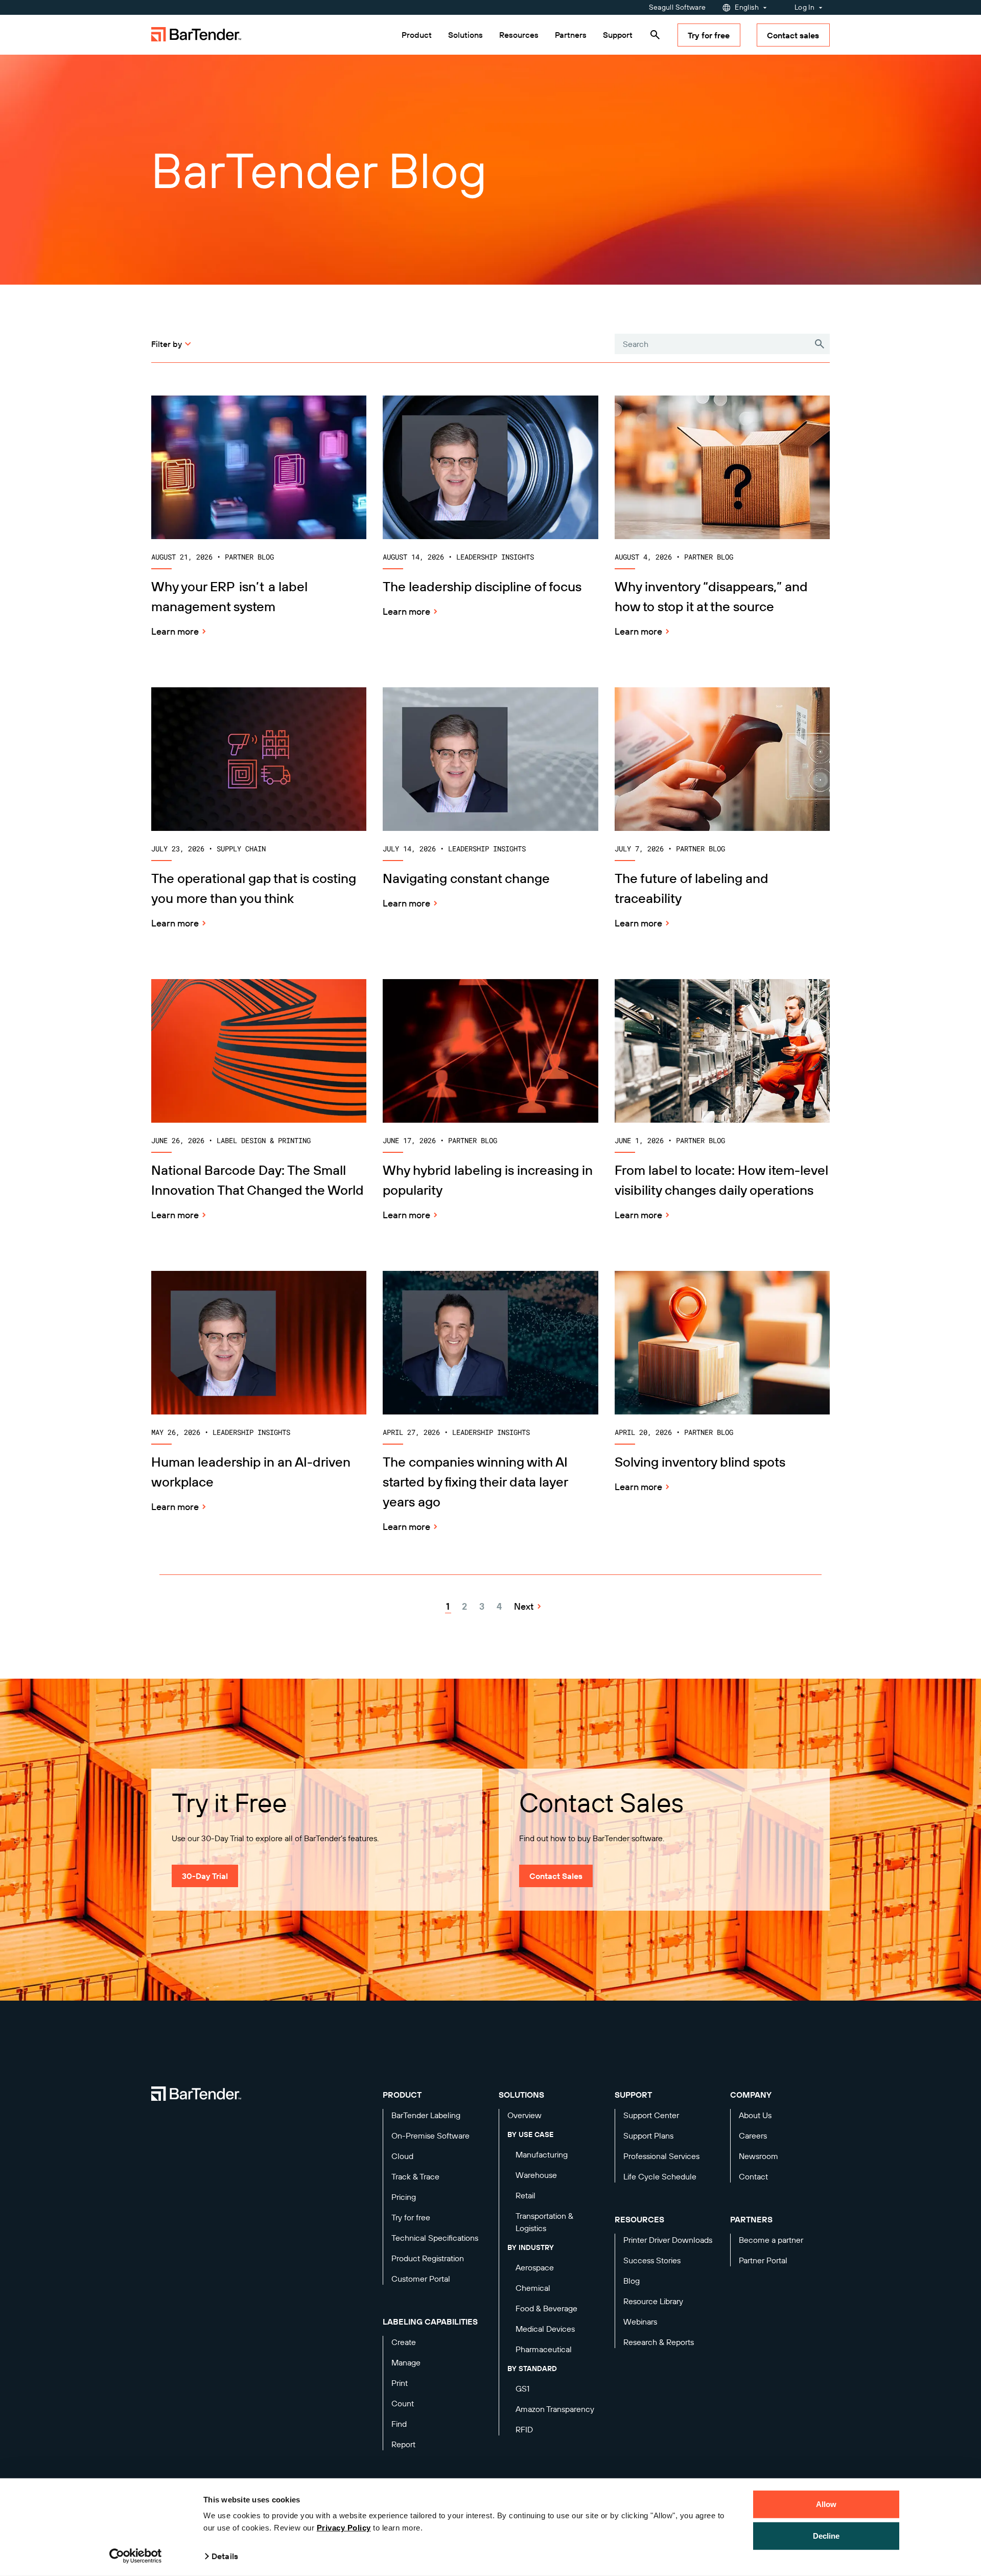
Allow (826, 2504)
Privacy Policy (344, 2528)
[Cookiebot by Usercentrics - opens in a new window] (136, 2556)
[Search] (655, 35)
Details (225, 2556)
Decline (826, 2535)
